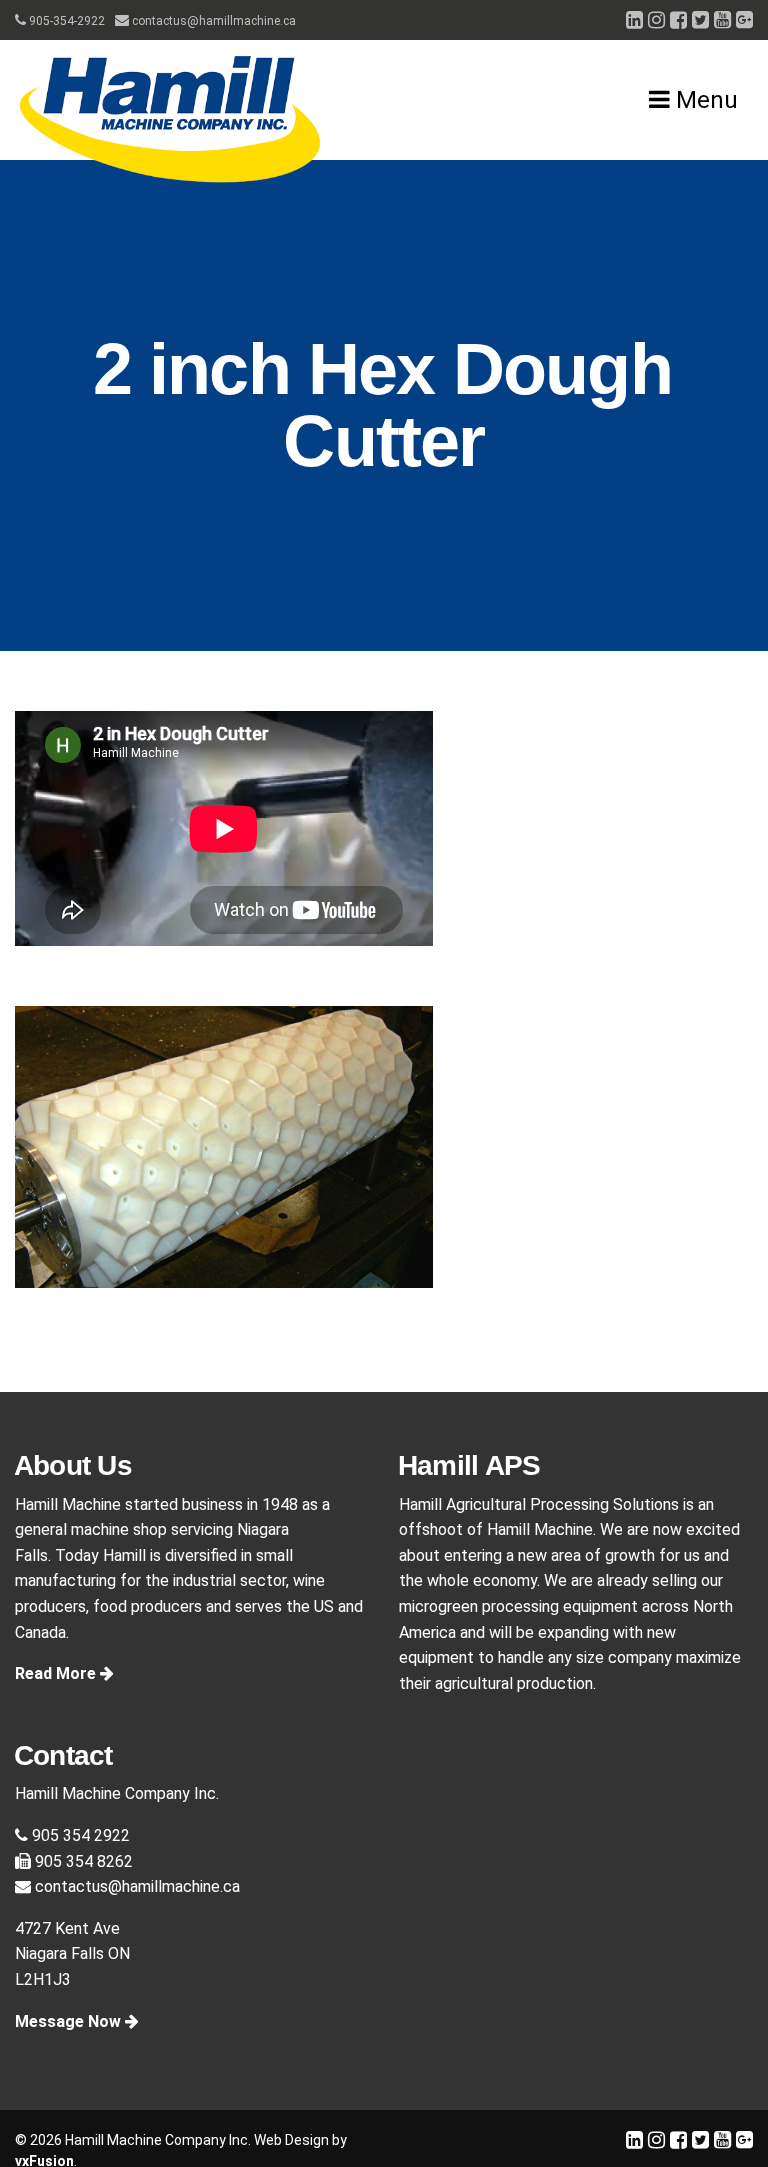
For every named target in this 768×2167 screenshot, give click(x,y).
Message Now (70, 2021)
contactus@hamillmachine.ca (212, 21)
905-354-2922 (65, 21)
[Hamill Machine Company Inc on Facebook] (678, 20)
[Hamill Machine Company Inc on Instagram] (656, 20)
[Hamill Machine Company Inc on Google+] (744, 20)
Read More (57, 1673)
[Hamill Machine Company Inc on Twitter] (700, 20)
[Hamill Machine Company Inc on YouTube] (722, 20)
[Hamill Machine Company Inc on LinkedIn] (634, 20)
